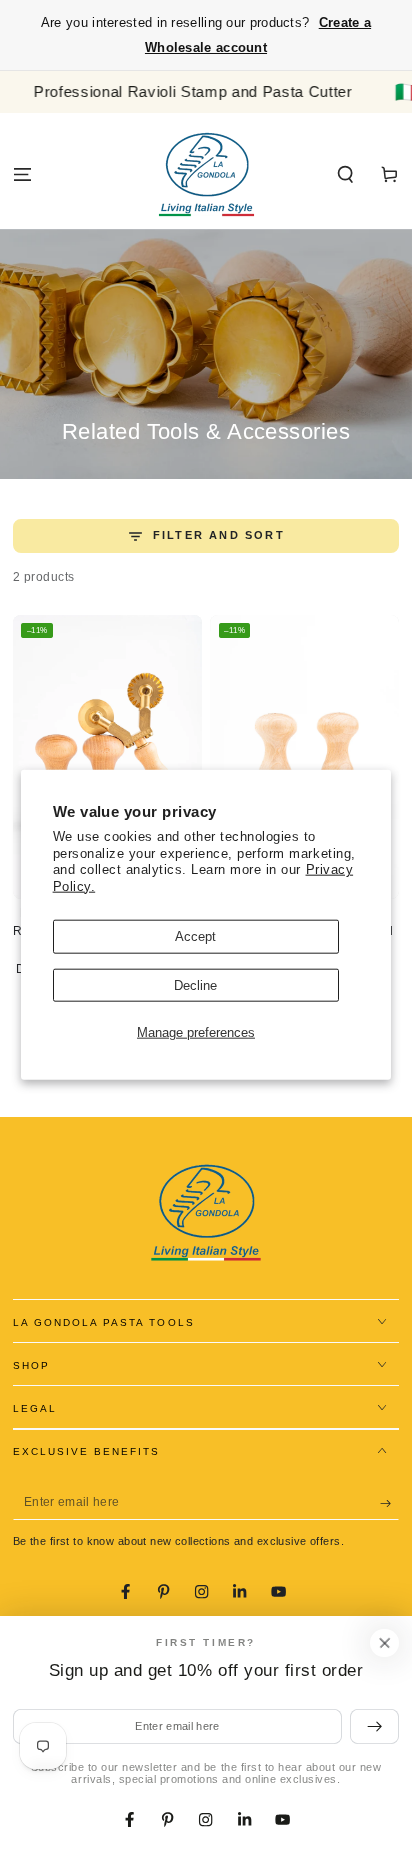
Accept (195, 936)
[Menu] (22, 174)
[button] (346, 174)
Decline (195, 984)
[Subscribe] (390, 1502)
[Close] (384, 1642)
